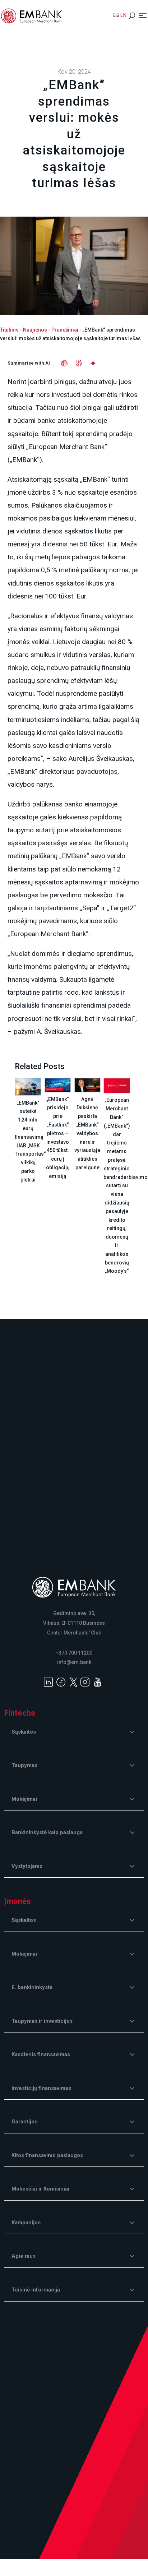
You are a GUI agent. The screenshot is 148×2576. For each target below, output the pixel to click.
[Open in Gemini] (93, 363)
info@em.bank (74, 1662)
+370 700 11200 (74, 1653)
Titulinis (9, 330)
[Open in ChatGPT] (64, 363)
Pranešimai (65, 330)
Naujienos (35, 330)
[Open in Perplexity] (79, 363)
